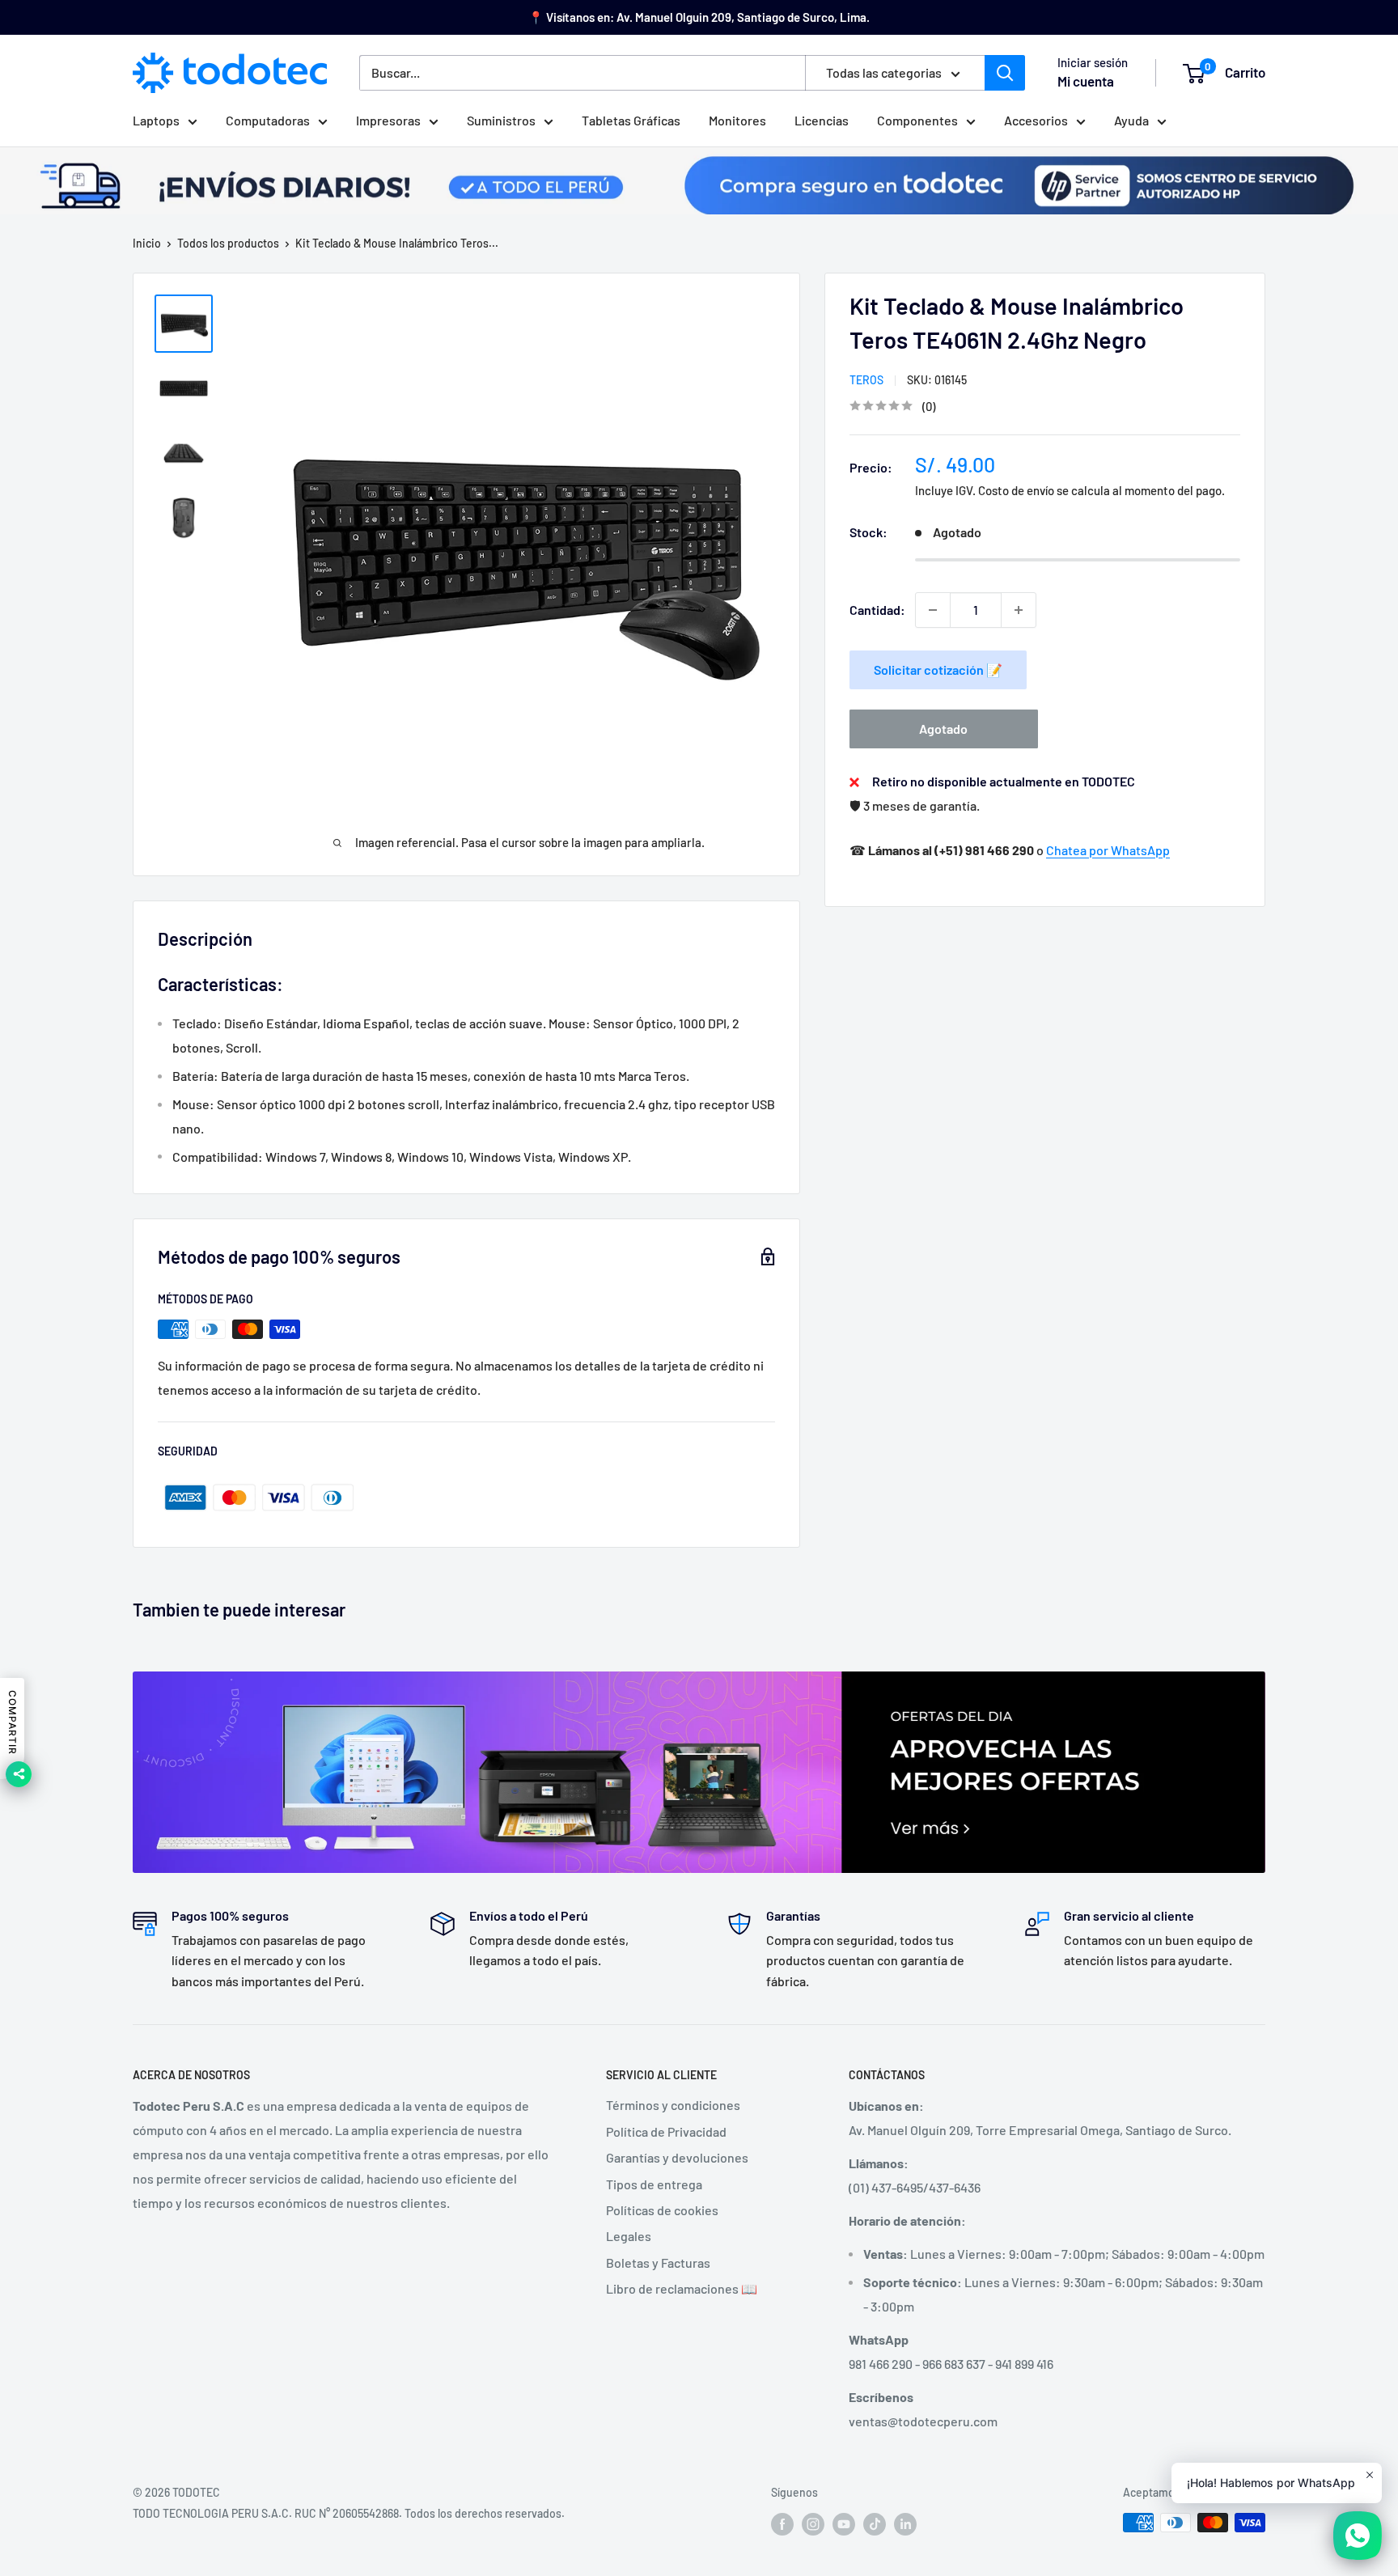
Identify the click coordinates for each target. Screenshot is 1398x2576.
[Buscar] (1005, 73)
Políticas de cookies (662, 2210)
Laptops (156, 120)
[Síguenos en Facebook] (782, 2524)
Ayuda (1131, 120)
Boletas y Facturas (658, 2262)
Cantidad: (877, 610)
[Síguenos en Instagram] (813, 2524)
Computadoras (268, 120)
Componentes (917, 120)
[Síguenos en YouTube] (844, 2524)
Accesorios (1036, 120)
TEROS (866, 380)
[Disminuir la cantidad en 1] (933, 610)
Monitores (737, 120)
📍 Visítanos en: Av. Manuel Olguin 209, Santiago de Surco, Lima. (699, 17)
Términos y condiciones (673, 2105)
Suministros (501, 120)
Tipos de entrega (654, 2184)
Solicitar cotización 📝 (938, 669)
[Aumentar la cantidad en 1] (1019, 610)
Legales (629, 2236)
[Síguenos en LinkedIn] (905, 2524)
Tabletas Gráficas (631, 120)
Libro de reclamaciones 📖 (682, 2288)
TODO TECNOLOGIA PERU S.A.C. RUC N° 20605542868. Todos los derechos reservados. (349, 2513)
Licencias (822, 120)
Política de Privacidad (666, 2131)
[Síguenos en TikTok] (875, 2524)
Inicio (147, 243)
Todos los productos (228, 243)
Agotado (943, 729)
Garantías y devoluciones (677, 2157)
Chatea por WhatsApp (1108, 850)
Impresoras (388, 120)
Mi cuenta (1086, 81)
